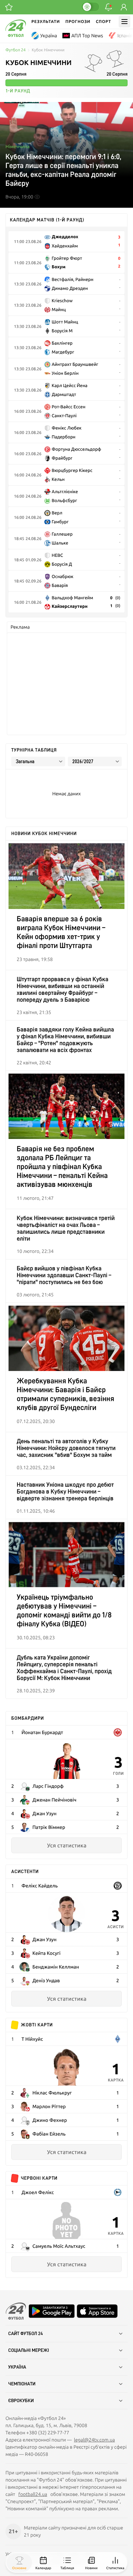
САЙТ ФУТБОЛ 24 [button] (26, 2334)
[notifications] (108, 7)
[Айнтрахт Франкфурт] (118, 1732)
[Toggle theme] (90, 7)
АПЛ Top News (87, 36)
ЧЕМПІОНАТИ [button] (22, 2384)
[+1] (9, 7)
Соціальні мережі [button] (29, 2350)
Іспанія (125, 36)
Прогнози (78, 21)
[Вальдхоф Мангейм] (118, 2039)
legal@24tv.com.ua (94, 2440)
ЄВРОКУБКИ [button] (21, 2401)
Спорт (104, 21)
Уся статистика (67, 1845)
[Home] (16, 35)
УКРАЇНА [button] (17, 2367)
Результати (46, 21)
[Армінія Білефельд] (118, 2192)
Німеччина (18, 146)
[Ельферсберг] (118, 1886)
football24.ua (33, 2494)
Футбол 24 (16, 50)
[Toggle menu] (124, 22)
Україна (49, 36)
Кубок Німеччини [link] (48, 50)
